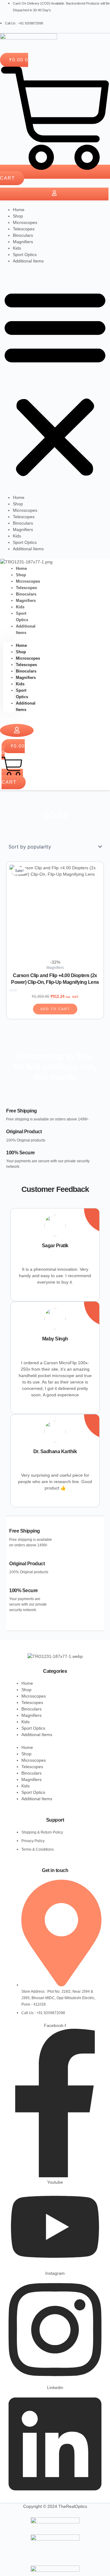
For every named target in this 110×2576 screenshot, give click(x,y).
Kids (17, 248)
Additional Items (28, 261)
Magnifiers (23, 242)
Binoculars (23, 235)
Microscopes (25, 222)
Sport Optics (25, 255)
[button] (55, 383)
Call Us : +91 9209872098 (24, 23)
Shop (18, 216)
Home (19, 210)
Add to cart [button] (55, 1009)
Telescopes (24, 229)
